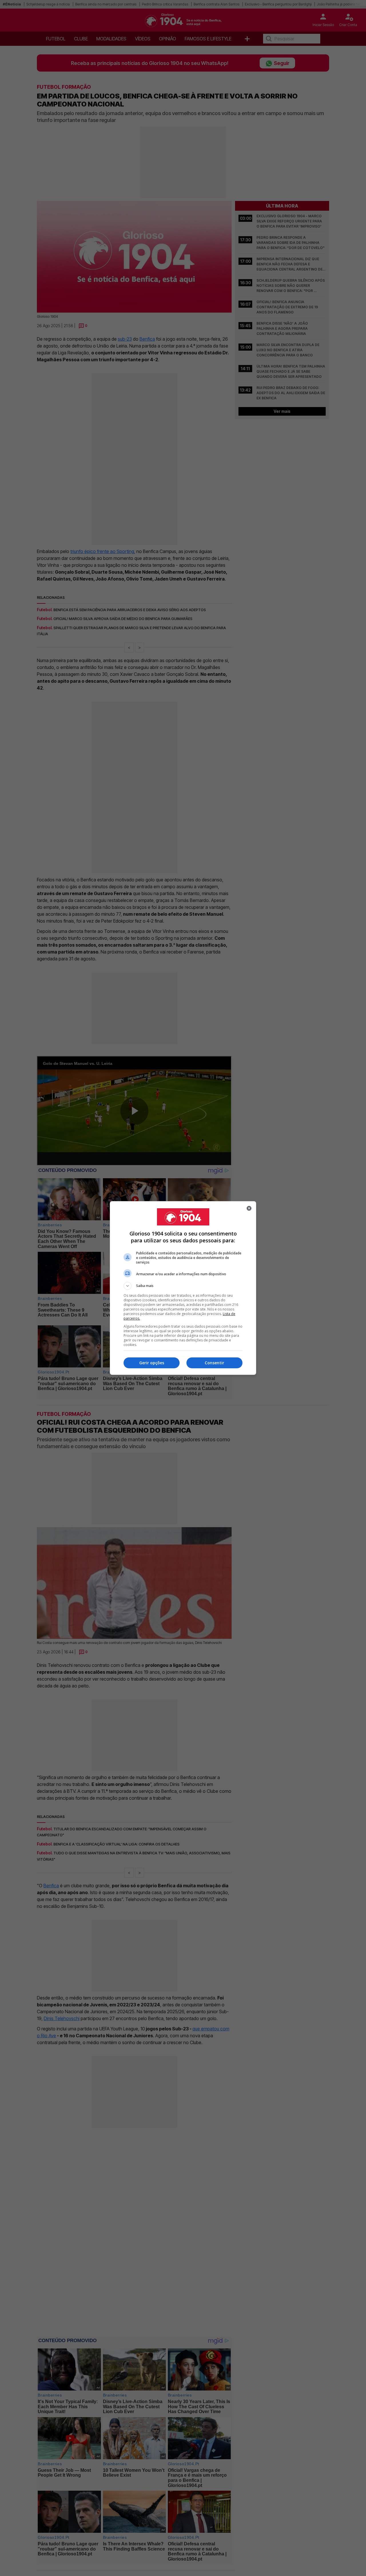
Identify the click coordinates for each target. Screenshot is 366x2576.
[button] (183, 1286)
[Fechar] (249, 1208)
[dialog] (183, 1288)
